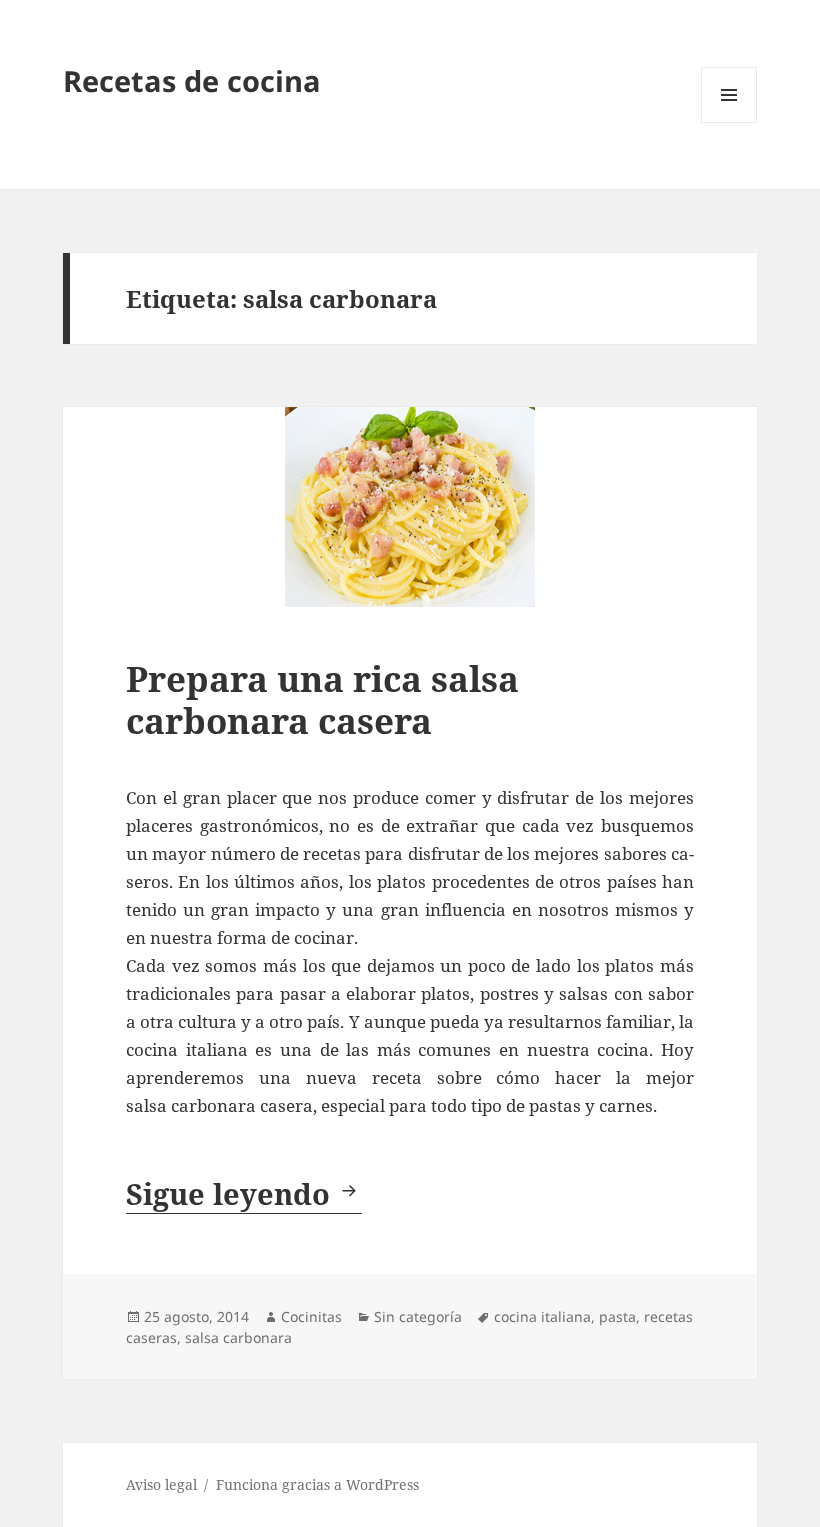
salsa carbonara (238, 1337)
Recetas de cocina (192, 80)
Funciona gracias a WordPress (317, 1484)
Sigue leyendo (244, 1193)
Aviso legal (161, 1484)
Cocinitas (311, 1316)
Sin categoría (418, 1316)
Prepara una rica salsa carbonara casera (322, 699)
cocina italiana (542, 1316)
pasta (617, 1316)
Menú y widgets (729, 122)
